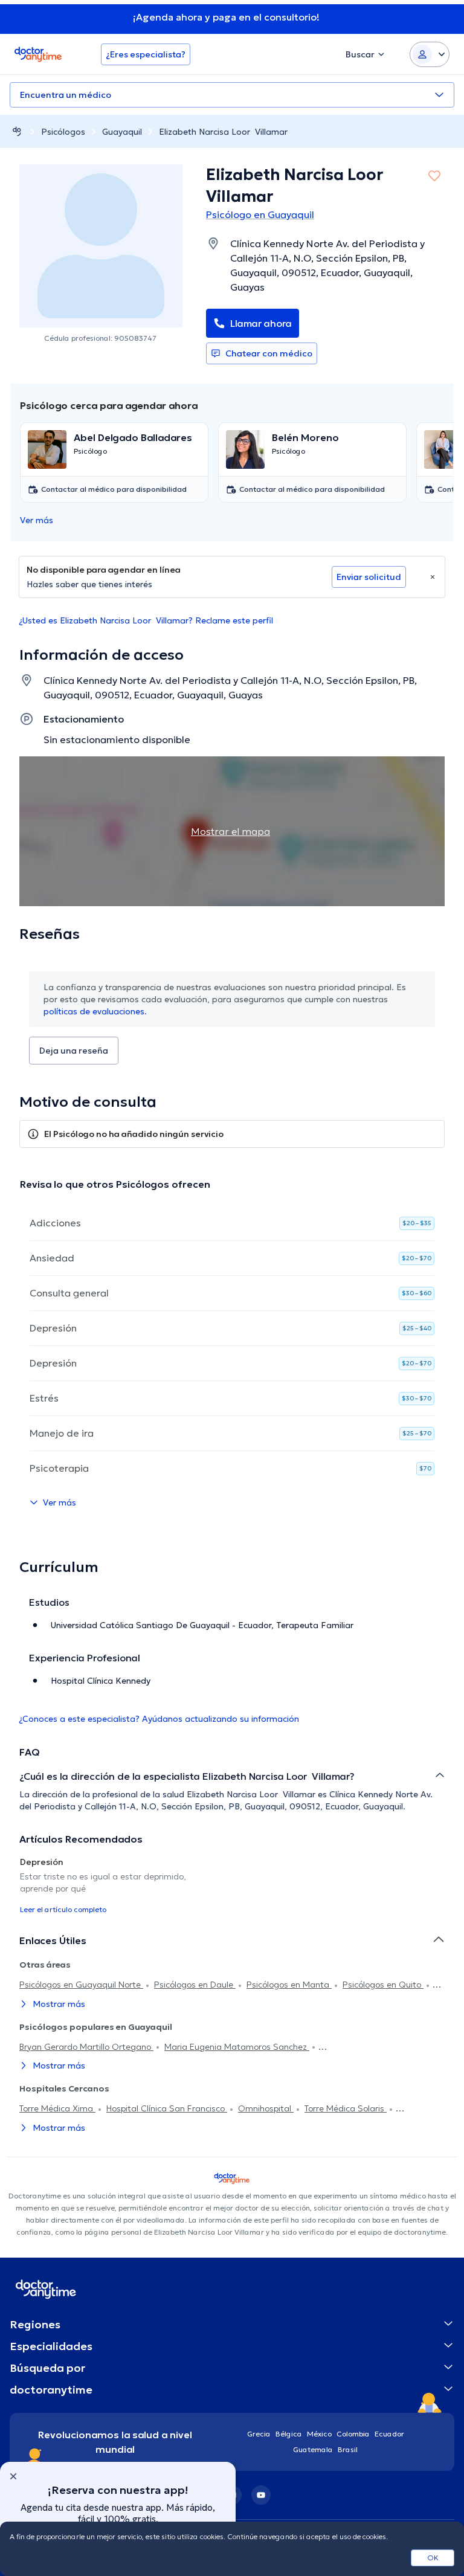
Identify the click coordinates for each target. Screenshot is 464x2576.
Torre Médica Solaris (346, 2108)
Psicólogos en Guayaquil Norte (81, 1985)
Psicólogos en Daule (195, 1985)
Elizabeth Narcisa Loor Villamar (223, 132)
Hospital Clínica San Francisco (167, 2108)
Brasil (348, 2449)
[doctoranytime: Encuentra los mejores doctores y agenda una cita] (17, 131)
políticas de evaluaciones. (95, 1011)
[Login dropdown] (430, 54)
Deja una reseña (74, 1051)
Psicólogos (63, 132)
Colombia (353, 2434)
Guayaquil (122, 132)
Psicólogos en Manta (289, 1985)
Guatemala (313, 2449)
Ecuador (389, 2434)
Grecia (259, 2434)
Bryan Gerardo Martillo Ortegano (86, 2047)
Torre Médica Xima (57, 2108)
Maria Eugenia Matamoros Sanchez (237, 2047)
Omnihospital (266, 2108)
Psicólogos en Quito (383, 1985)
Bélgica (289, 2434)
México (319, 2434)
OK (433, 2558)
